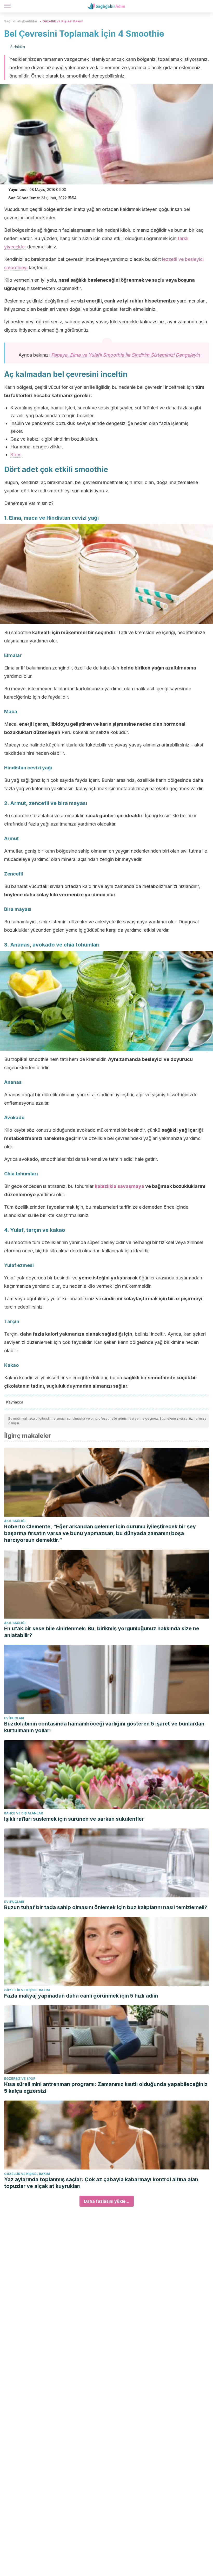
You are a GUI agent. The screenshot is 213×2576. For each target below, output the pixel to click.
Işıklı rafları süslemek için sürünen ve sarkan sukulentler (74, 1819)
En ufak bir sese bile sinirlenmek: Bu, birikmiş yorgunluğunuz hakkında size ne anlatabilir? (102, 1632)
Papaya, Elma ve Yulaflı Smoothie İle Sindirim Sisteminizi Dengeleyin (126, 355)
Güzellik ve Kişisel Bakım (63, 21)
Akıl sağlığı (15, 1521)
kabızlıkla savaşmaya (119, 1186)
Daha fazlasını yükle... (107, 2201)
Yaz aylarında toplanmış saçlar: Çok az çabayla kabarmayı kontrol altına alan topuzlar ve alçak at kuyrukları (101, 2183)
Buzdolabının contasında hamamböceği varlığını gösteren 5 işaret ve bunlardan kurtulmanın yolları (104, 1727)
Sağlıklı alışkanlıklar (21, 21)
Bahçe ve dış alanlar (24, 1813)
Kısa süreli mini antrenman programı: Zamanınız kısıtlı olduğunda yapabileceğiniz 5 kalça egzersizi (106, 2088)
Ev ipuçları (14, 1718)
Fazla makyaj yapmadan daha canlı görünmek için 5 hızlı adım (81, 1996)
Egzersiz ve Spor (20, 2079)
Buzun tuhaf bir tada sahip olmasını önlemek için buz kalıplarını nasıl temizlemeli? (106, 1907)
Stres (16, 455)
